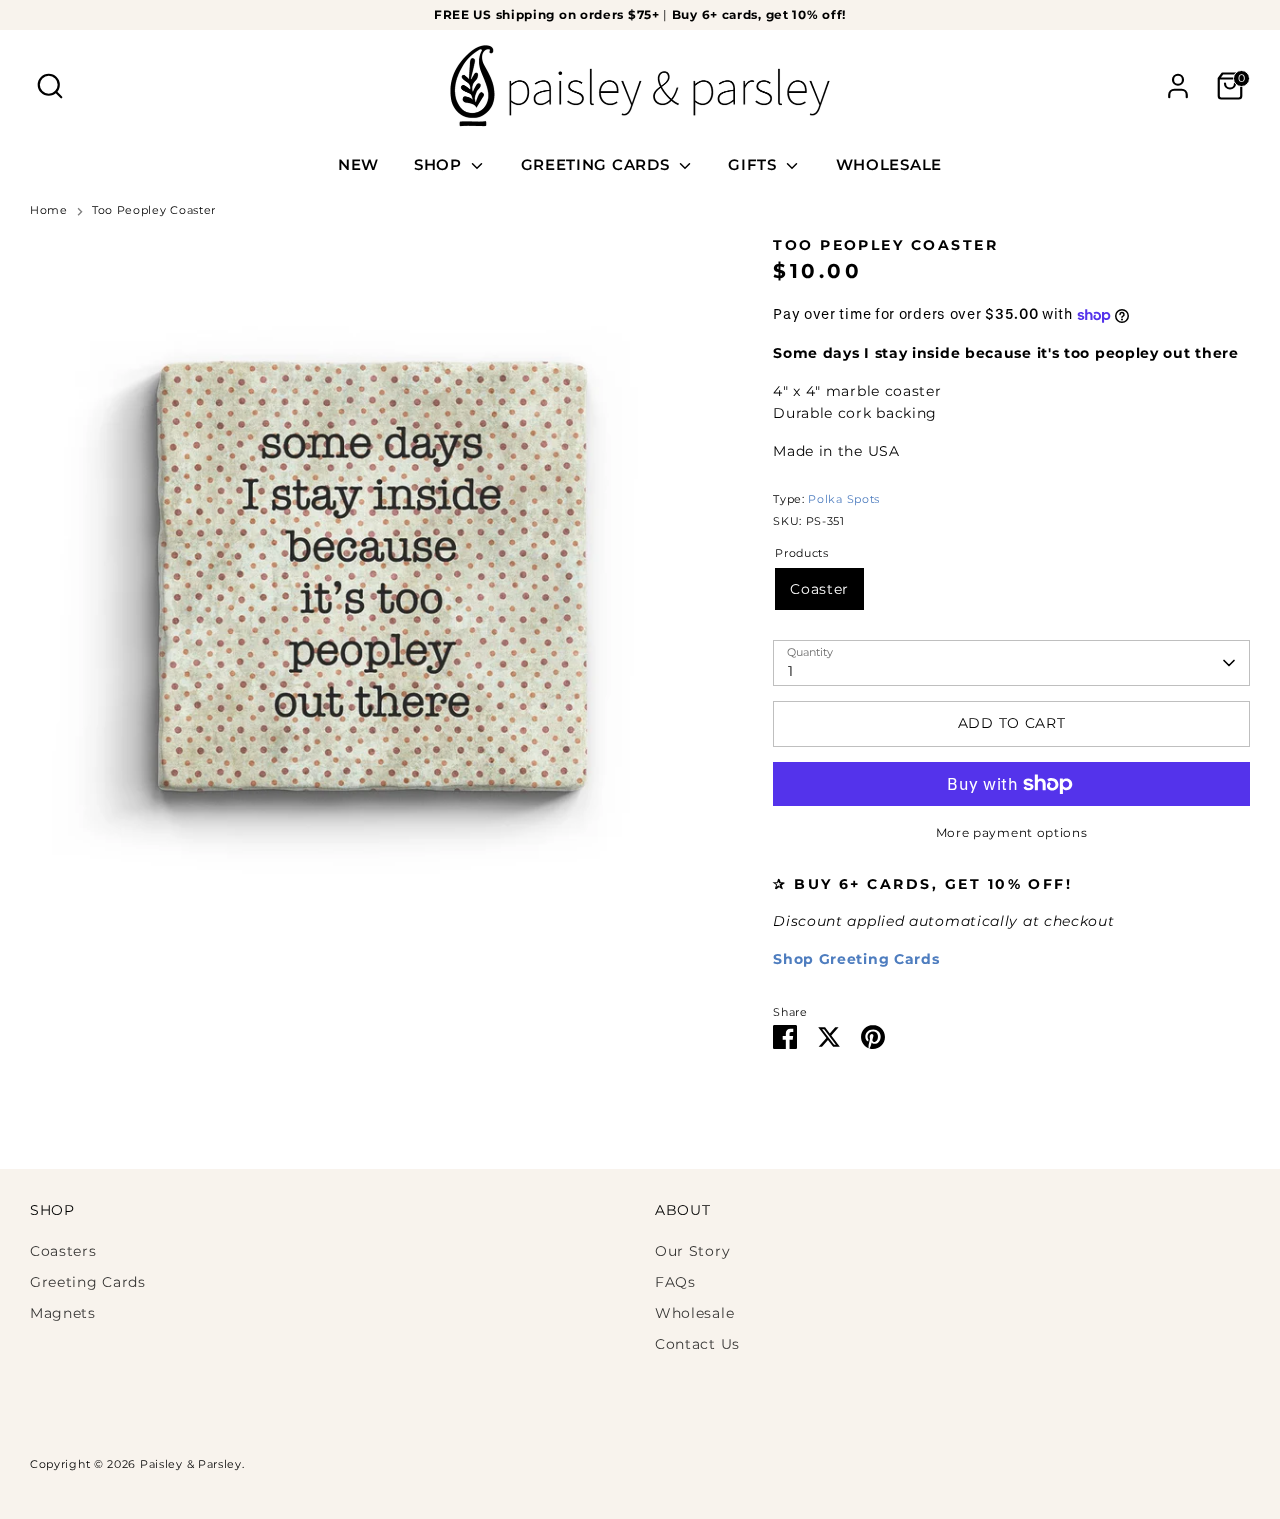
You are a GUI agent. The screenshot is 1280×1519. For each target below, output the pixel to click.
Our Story (692, 1251)
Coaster (819, 589)
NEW (358, 164)
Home (49, 210)
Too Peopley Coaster (154, 210)
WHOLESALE (889, 164)
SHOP (440, 164)
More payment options (1012, 832)
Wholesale (694, 1313)
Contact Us (697, 1344)
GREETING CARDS (598, 164)
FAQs (675, 1282)
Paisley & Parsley (191, 1464)
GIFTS (754, 164)
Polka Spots (844, 499)
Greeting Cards (88, 1282)
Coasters (63, 1251)
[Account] (1178, 86)
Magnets (63, 1313)
